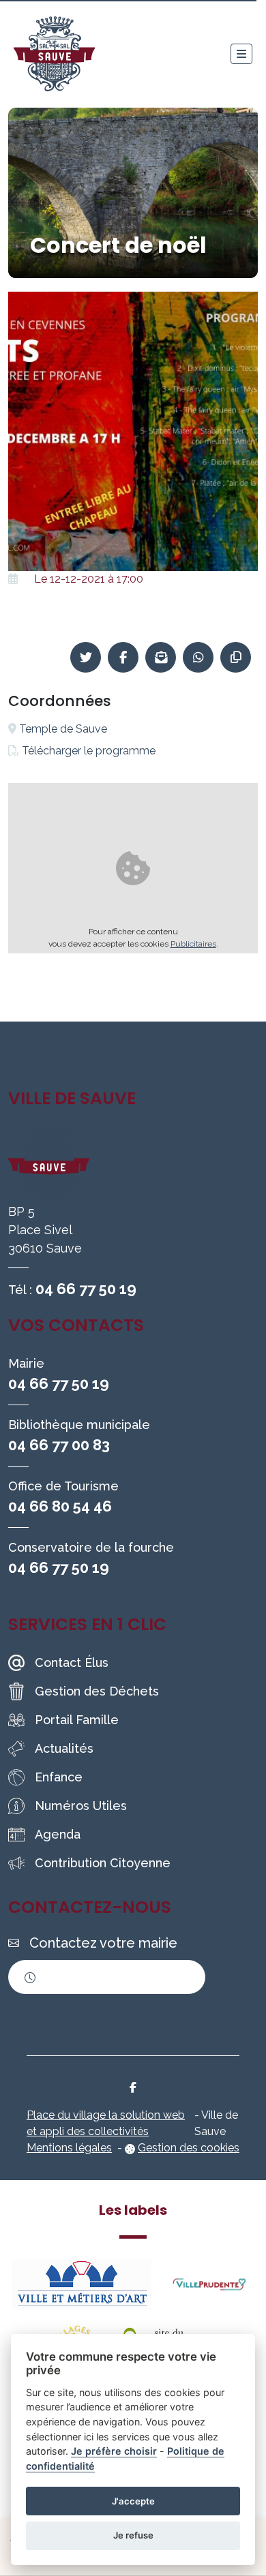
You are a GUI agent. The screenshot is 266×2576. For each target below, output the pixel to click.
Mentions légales (69, 2148)
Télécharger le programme (89, 751)
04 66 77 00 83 (59, 1445)
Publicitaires (193, 944)
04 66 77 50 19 (86, 1289)
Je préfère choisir (114, 2451)
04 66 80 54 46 (60, 1506)
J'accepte (133, 2501)
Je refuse (133, 2535)
